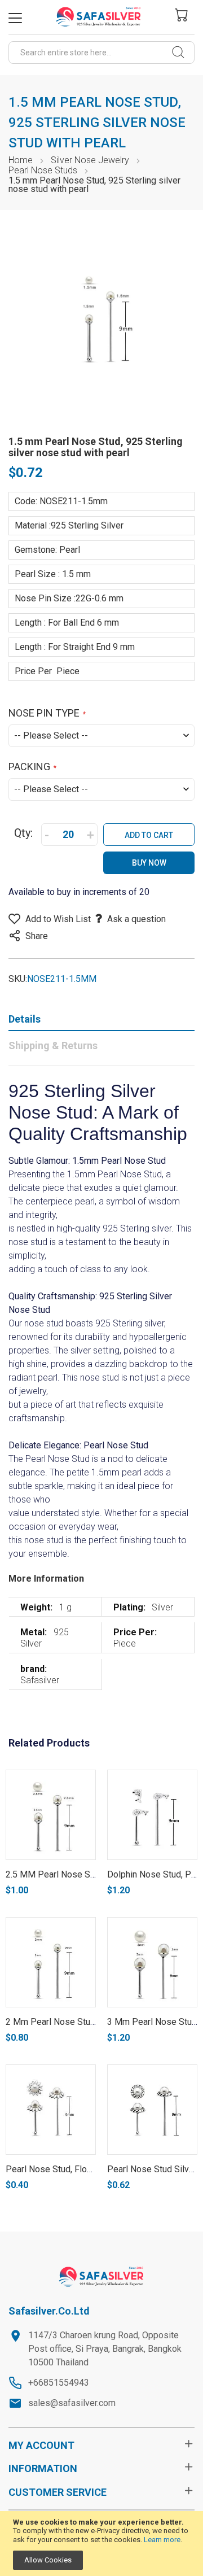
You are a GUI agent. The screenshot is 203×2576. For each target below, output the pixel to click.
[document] (101, 2544)
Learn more (162, 2540)
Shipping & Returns (53, 1045)
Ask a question (136, 919)
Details (25, 1019)
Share (37, 936)
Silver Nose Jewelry (90, 160)
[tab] (101, 1021)
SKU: (18, 979)
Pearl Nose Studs (44, 170)
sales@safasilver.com (72, 2403)
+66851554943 (59, 2383)
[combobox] (101, 53)
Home (21, 160)
